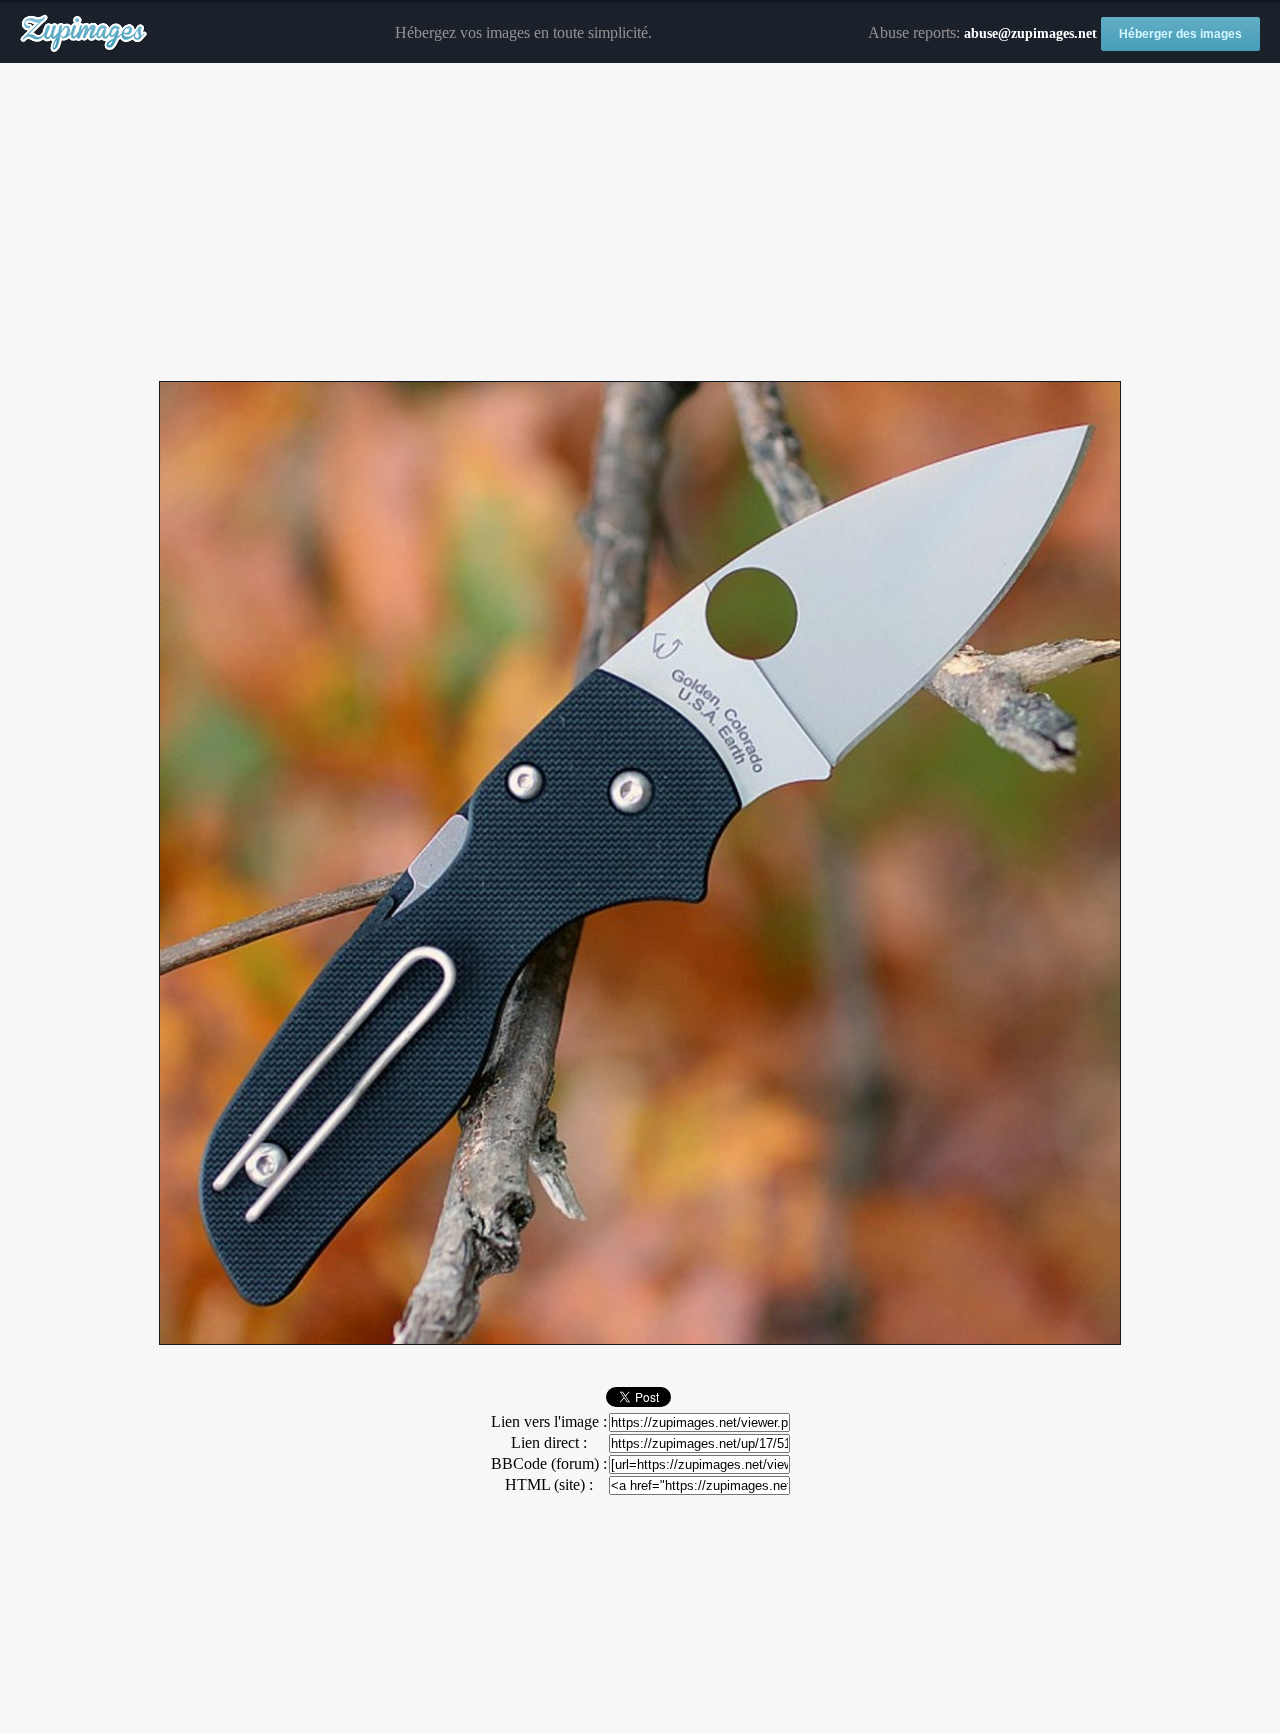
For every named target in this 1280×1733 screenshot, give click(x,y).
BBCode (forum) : (549, 1463)
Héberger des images (1180, 34)
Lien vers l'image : (549, 1421)
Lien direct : (549, 1442)
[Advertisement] (640, 223)
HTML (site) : (549, 1484)
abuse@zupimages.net (1030, 33)
